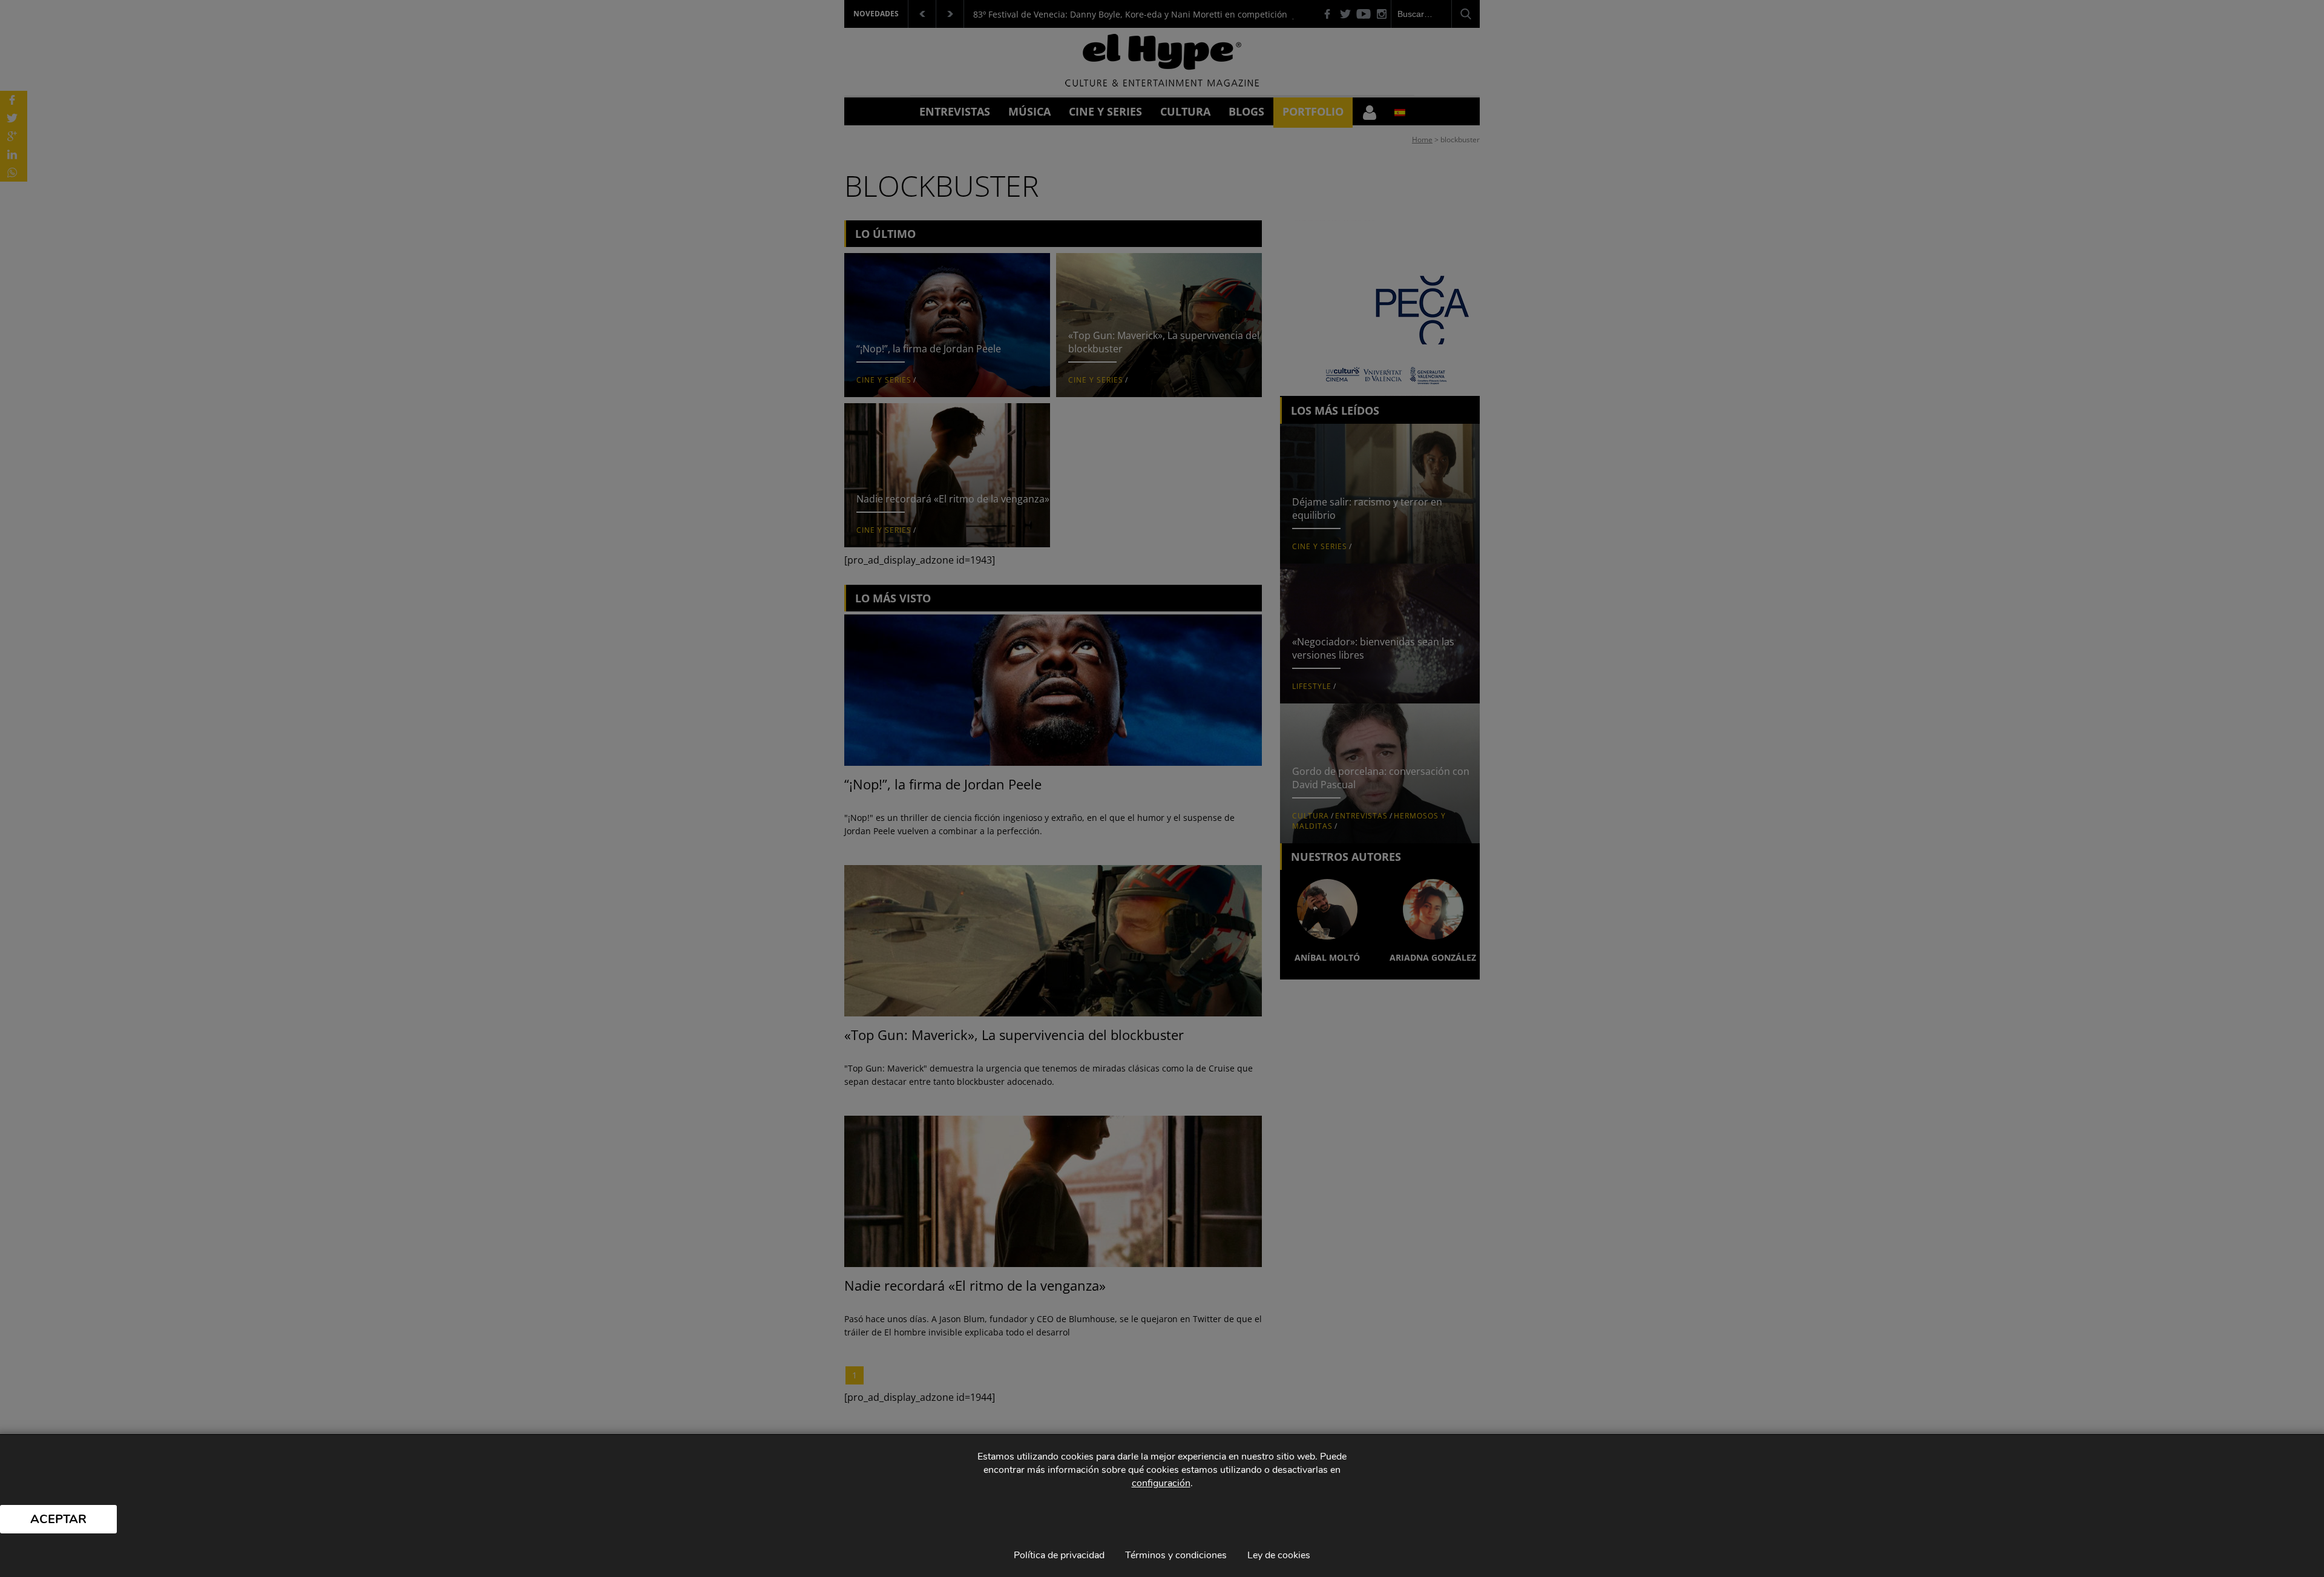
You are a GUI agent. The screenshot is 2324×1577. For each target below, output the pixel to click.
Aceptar (58, 1519)
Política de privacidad (1059, 1555)
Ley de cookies (1279, 1555)
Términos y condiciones (1176, 1555)
